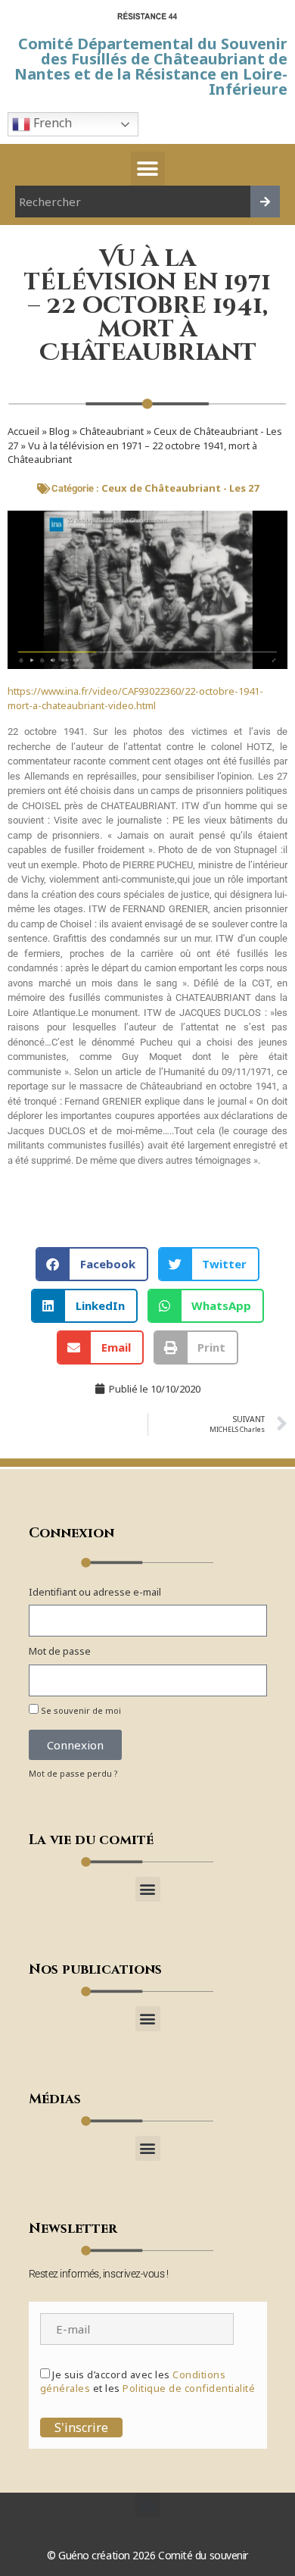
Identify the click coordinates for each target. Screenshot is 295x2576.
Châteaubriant (112, 431)
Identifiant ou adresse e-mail (95, 1592)
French (51, 123)
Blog (59, 431)
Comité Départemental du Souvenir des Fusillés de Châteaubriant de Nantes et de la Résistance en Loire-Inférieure (151, 66)
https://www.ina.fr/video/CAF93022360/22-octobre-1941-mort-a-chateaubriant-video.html (135, 699)
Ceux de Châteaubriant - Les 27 (180, 488)
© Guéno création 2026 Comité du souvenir (147, 2555)
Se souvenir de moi (80, 1710)
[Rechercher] (265, 202)
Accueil (23, 431)
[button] (148, 169)
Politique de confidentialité (189, 2388)
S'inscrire (81, 2428)
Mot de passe (60, 1651)
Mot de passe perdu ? (73, 1773)
